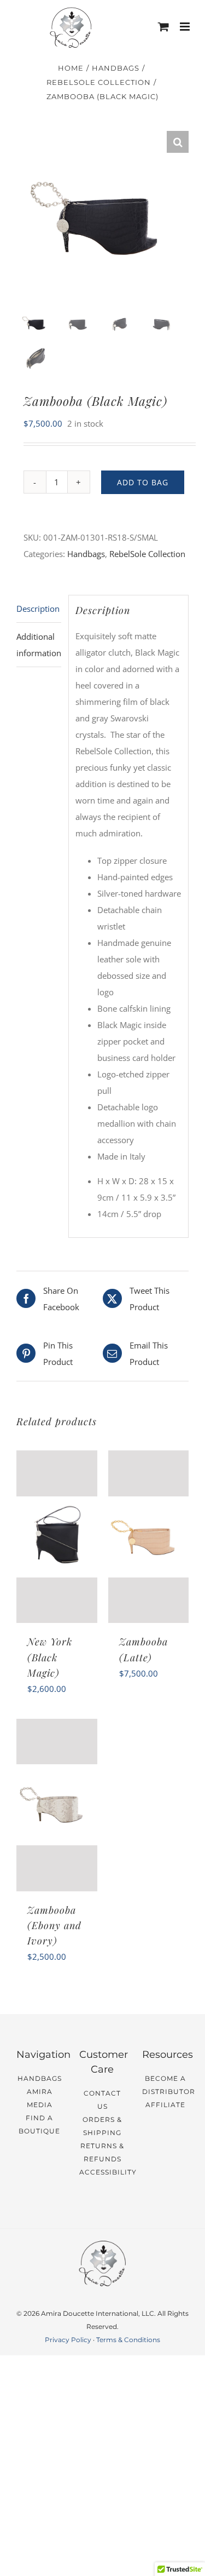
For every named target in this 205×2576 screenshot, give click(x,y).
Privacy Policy (68, 2340)
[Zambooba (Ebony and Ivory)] (57, 1805)
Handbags (86, 554)
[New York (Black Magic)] (57, 1537)
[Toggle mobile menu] (186, 27)
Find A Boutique (39, 2124)
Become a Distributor (165, 2085)
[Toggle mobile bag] (163, 27)
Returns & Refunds (102, 2152)
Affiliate (165, 2105)
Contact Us (102, 2100)
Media (40, 2105)
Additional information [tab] (39, 645)
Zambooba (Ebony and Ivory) (54, 1925)
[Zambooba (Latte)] (149, 1537)
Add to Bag (143, 482)
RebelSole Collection (147, 554)
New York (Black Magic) (50, 1657)
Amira (40, 2092)
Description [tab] (38, 609)
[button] (178, 142)
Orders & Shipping (102, 2126)
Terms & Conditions (128, 2340)
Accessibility (102, 2172)
